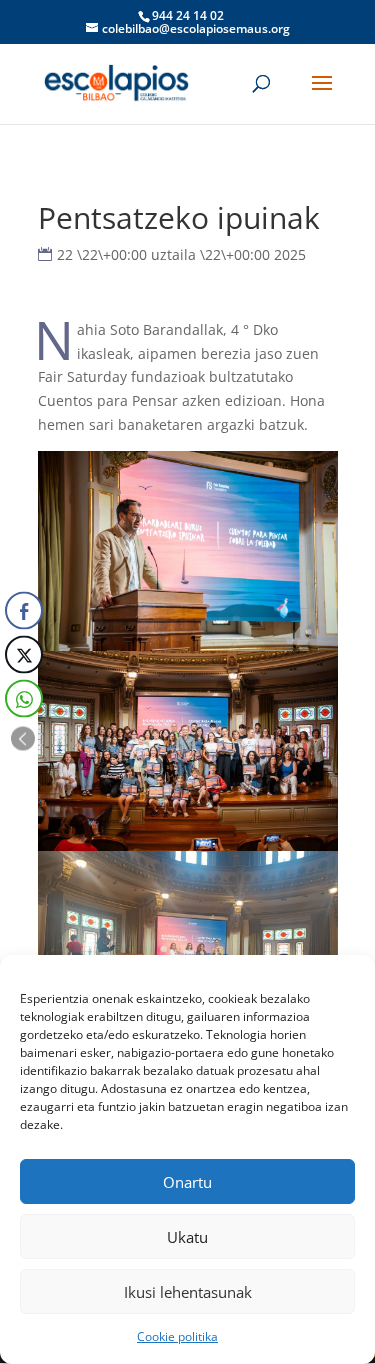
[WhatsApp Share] (24, 699)
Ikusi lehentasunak (188, 1292)
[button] (23, 739)
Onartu (187, 1182)
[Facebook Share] (24, 611)
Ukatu (187, 1237)
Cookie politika (177, 1336)
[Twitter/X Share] (24, 655)
